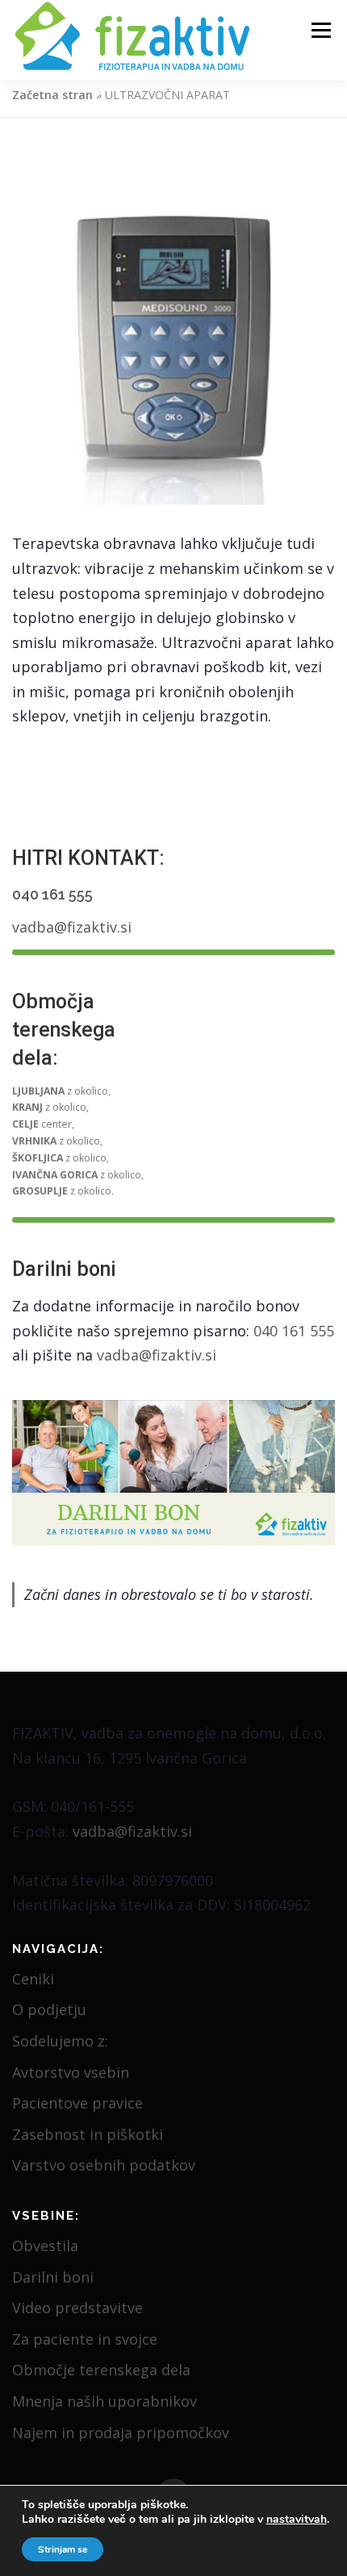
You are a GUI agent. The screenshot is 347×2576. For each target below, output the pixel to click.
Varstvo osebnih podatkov (104, 2165)
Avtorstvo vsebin (71, 2072)
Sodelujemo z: (60, 2041)
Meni (318, 30)
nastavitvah (297, 2520)
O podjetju (49, 2009)
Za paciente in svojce (85, 2339)
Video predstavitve (77, 2308)
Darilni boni (53, 2277)
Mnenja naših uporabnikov (105, 2401)
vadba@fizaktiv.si (72, 927)
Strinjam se (63, 2549)
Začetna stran (52, 95)
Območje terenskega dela (101, 2370)
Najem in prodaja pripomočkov (121, 2433)
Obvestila (45, 2246)
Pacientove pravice (77, 2103)
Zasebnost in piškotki (88, 2134)
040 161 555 (52, 894)
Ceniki (33, 1979)
